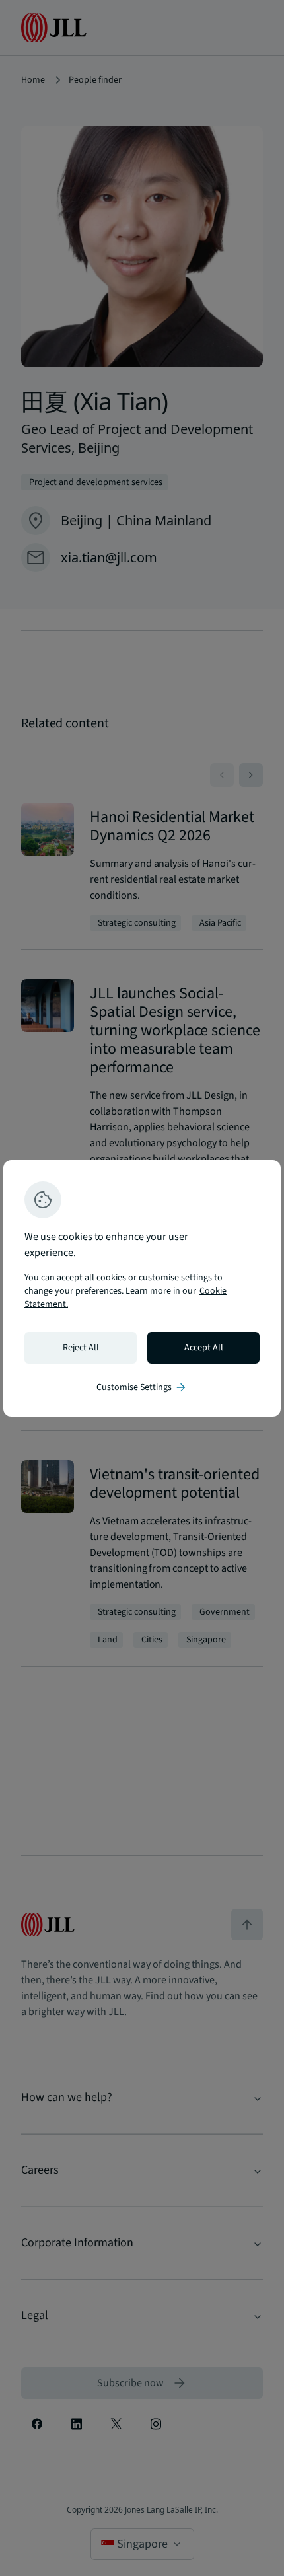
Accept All (204, 1348)
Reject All (81, 1348)
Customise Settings (142, 1387)
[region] (142, 1288)
